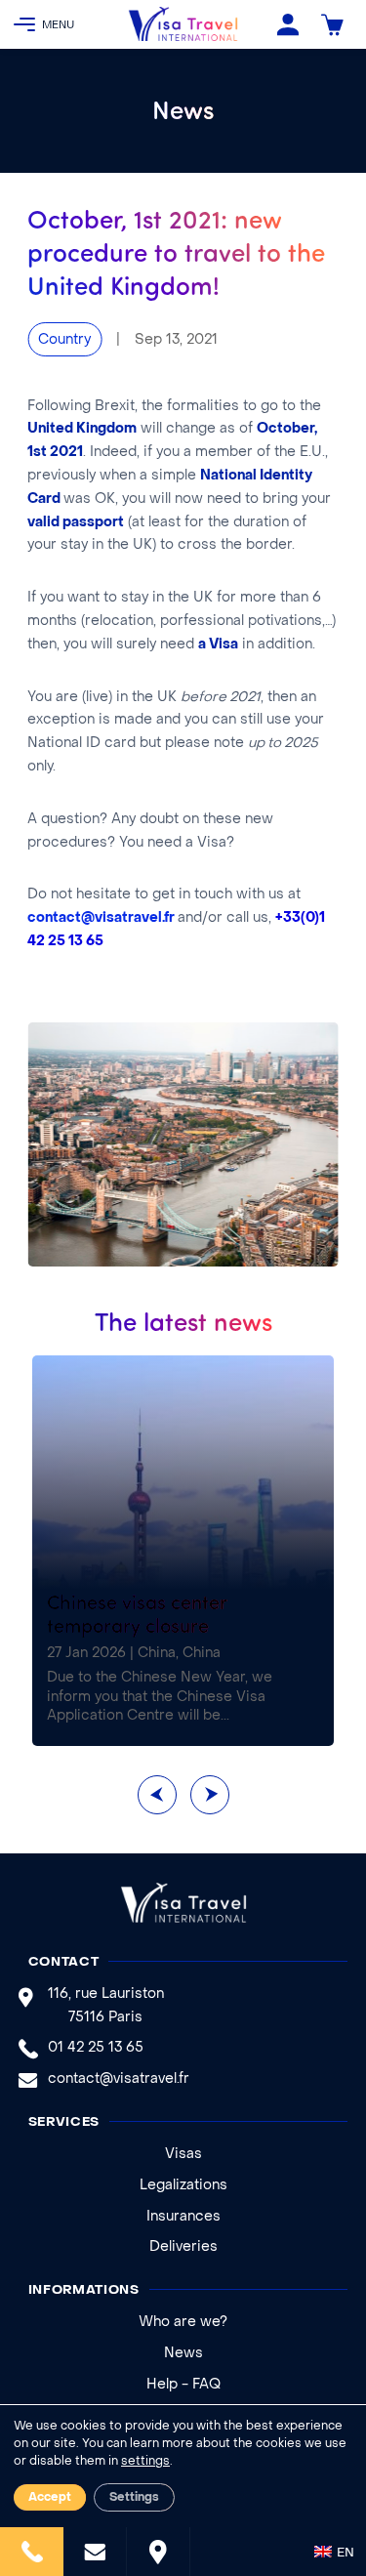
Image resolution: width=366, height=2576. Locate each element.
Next (210, 1795)
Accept (50, 2498)
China (157, 1654)
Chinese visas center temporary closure (137, 1613)
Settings (134, 2498)
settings (145, 2462)
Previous (157, 1795)
